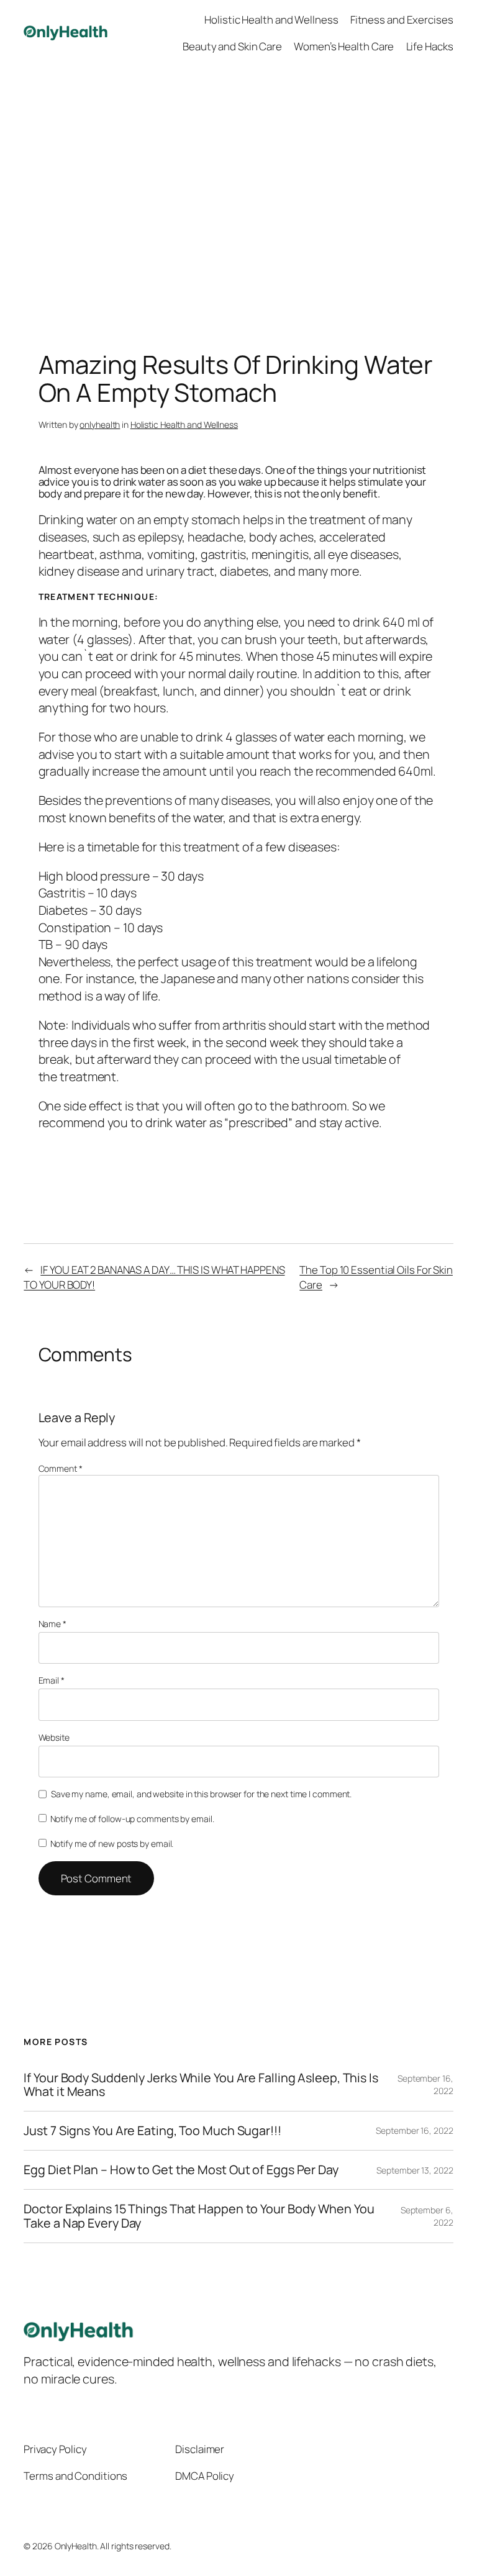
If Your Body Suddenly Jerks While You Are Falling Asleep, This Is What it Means (201, 2085)
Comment (61, 1468)
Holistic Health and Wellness (184, 424)
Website (54, 1737)
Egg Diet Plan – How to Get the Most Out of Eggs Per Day (181, 2170)
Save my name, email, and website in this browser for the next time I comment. (201, 1794)
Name (52, 1624)
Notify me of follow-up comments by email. (132, 1819)
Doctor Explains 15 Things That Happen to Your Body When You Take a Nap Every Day (199, 2216)
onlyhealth (100, 424)
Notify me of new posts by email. (112, 1844)
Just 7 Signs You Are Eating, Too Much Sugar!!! (152, 2131)
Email (52, 1680)
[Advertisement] (238, 196)
